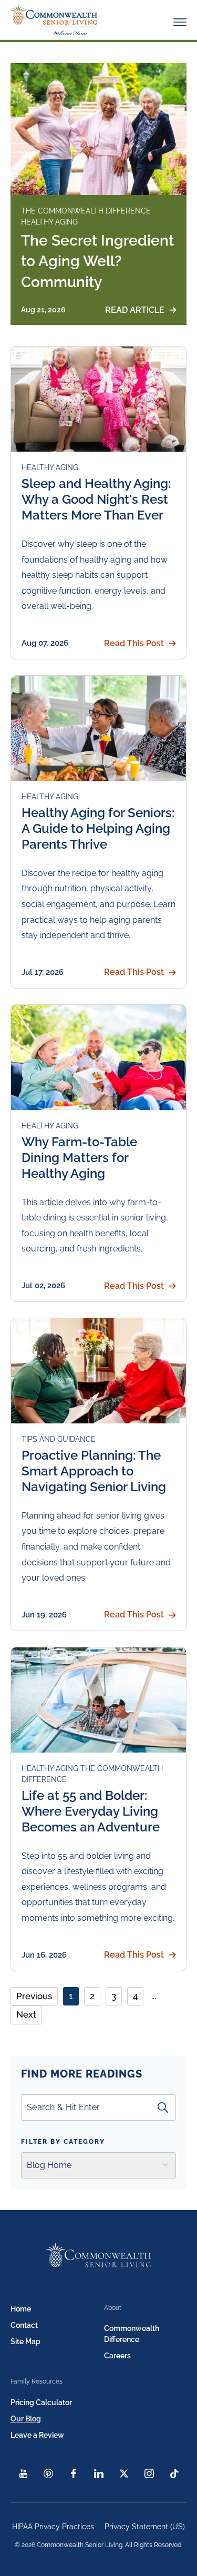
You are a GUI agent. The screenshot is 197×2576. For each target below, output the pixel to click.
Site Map (25, 2341)
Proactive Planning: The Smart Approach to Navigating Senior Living (94, 1471)
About (113, 2308)
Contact (24, 2325)
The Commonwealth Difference (86, 211)
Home (21, 2309)
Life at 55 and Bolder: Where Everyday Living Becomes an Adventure (91, 1811)
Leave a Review (37, 2435)
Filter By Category (63, 2142)
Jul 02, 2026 (43, 1286)
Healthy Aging (49, 222)
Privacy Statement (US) (145, 2527)
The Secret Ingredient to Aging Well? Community (97, 261)
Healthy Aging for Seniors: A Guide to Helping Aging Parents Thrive (98, 828)
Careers (117, 2356)
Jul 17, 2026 (43, 972)
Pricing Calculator (41, 2402)
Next (26, 2014)
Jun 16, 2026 (44, 1955)
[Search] (163, 2107)
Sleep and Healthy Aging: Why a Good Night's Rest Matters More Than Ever (96, 499)
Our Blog (26, 2419)
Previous (34, 1996)
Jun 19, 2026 (44, 1615)
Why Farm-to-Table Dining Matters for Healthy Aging (79, 1158)
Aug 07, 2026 (45, 643)
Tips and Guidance (59, 1439)
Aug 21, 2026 (43, 310)
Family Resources (37, 2381)
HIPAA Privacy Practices (53, 2527)
